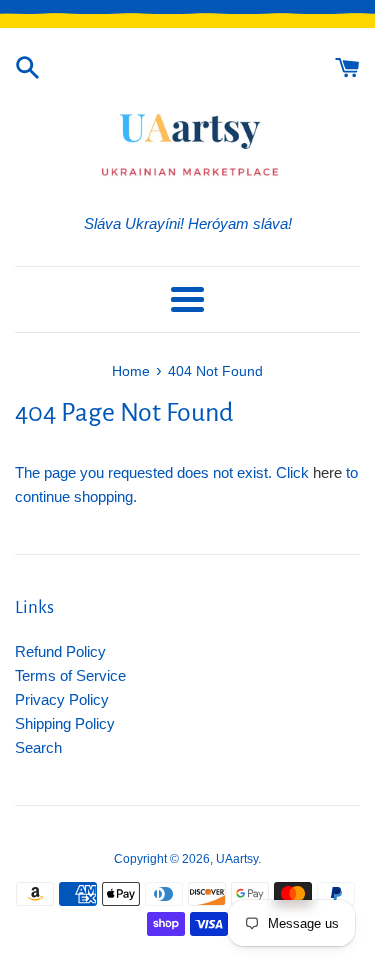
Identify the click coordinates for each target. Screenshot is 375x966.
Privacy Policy (62, 699)
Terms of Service (70, 675)
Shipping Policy (65, 723)
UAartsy (237, 859)
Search (38, 747)
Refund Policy (60, 651)
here (327, 472)
